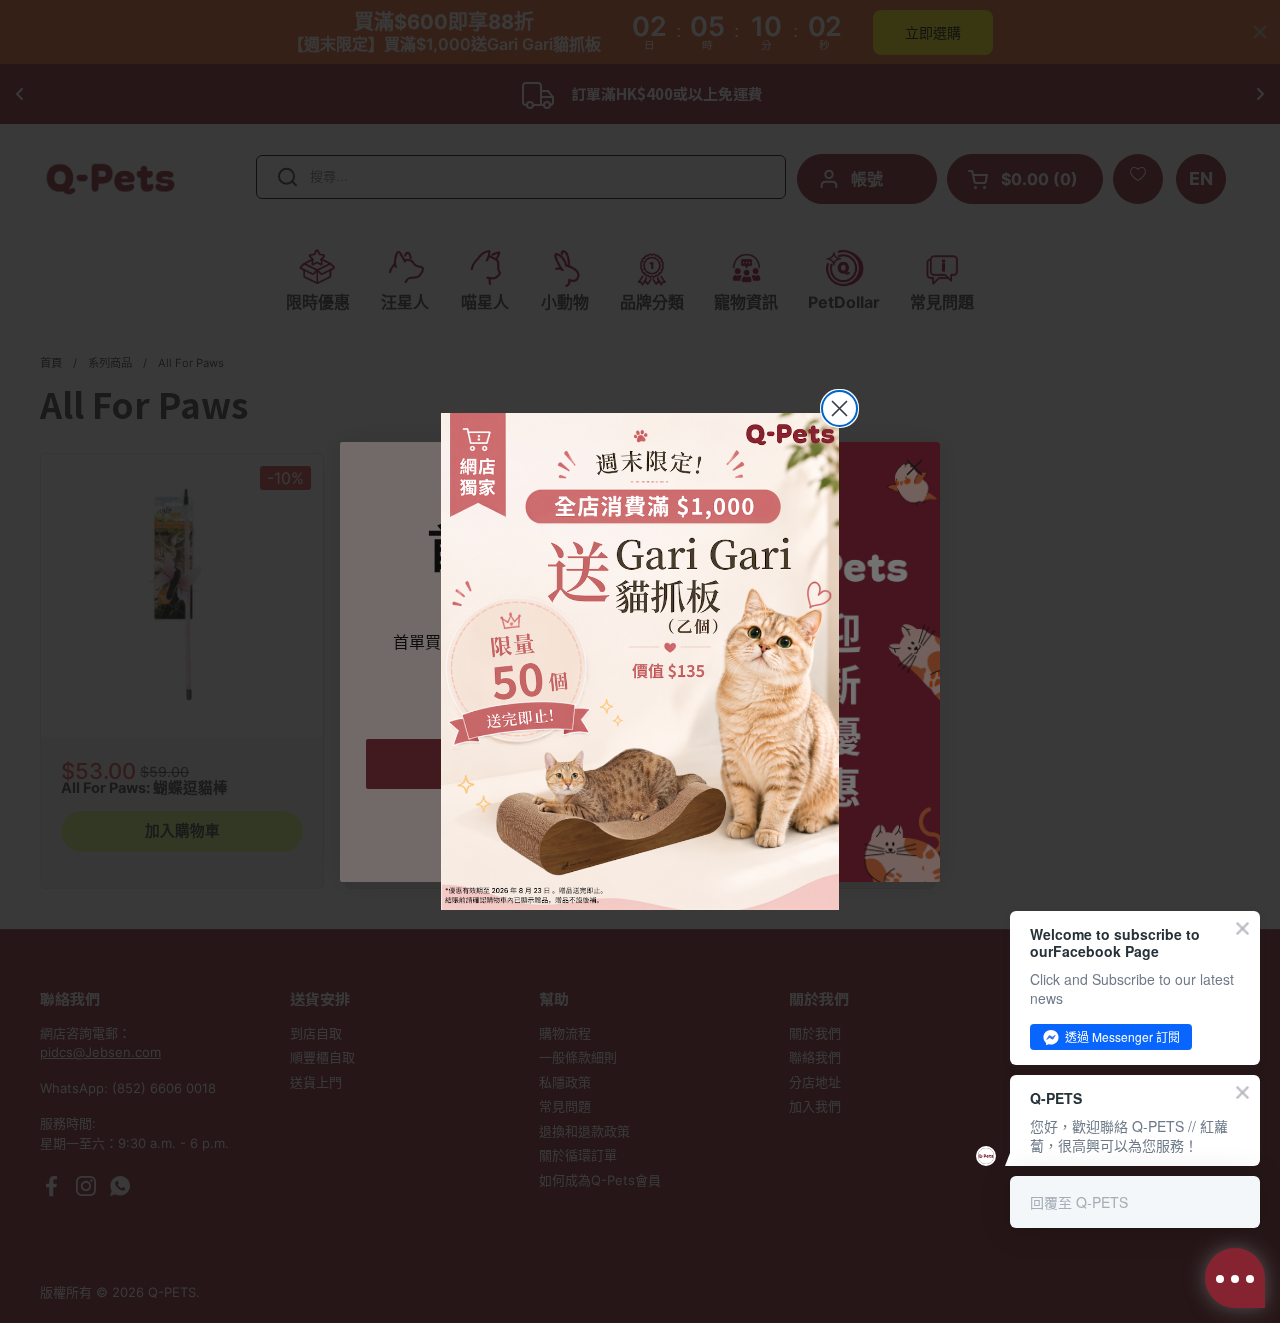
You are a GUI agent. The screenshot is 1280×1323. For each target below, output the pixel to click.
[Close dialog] (839, 408)
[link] (640, 662)
